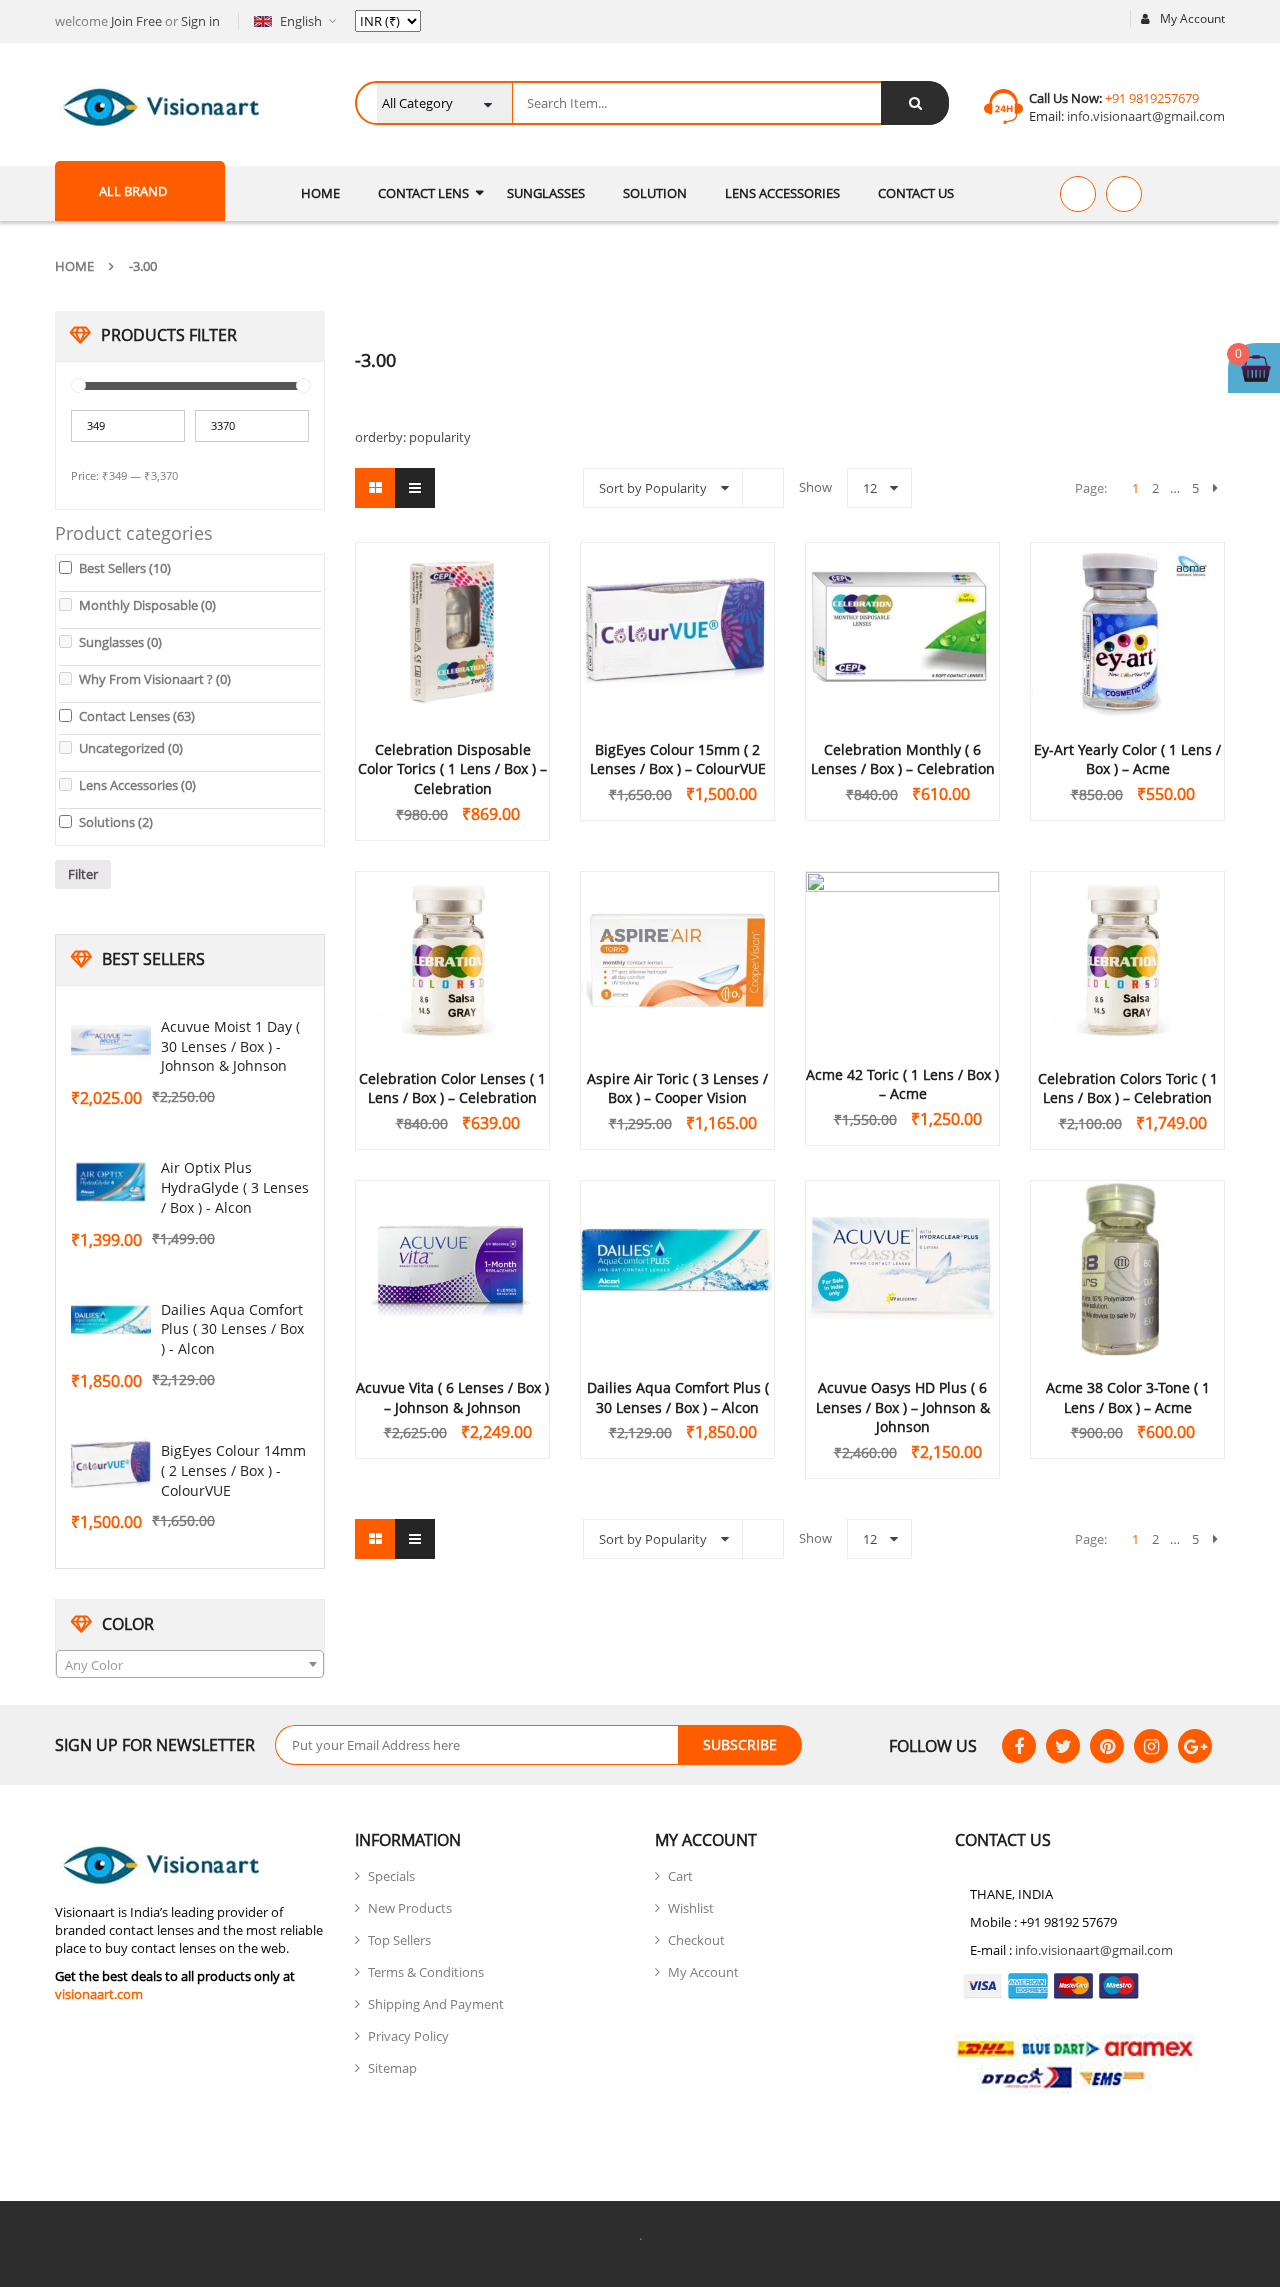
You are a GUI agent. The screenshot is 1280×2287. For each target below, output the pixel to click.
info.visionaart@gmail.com (1144, 116)
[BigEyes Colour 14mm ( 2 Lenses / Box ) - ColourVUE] (111, 1465)
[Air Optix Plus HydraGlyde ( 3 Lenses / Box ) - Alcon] (111, 1182)
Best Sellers (125, 568)
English (301, 21)
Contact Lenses (137, 716)
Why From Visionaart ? (155, 679)
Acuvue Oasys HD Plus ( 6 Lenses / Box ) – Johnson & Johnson (903, 1407)
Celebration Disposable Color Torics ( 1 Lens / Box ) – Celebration (452, 769)
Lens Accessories (137, 785)
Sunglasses (120, 642)
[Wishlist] (1078, 194)
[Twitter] (1063, 1746)
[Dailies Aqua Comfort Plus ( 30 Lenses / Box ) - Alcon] (111, 1324)
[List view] (415, 488)
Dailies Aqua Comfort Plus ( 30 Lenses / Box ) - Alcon (232, 1329)
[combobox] (190, 1664)
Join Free (136, 21)
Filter (83, 874)
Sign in (200, 21)
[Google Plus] (1195, 1746)
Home (74, 266)
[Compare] (1124, 194)
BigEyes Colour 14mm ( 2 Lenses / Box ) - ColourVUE (233, 1470)
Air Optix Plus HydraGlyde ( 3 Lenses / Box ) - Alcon (235, 1187)
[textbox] (190, 1665)
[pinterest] (1107, 1746)
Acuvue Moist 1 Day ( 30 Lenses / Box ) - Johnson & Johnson (230, 1046)
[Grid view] (375, 488)
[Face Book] (1019, 1746)
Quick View (453, 593)
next (1215, 488)
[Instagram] (1151, 1746)
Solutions (116, 822)
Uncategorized (131, 748)
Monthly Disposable (147, 605)
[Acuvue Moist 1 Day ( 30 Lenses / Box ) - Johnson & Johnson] (111, 1041)
